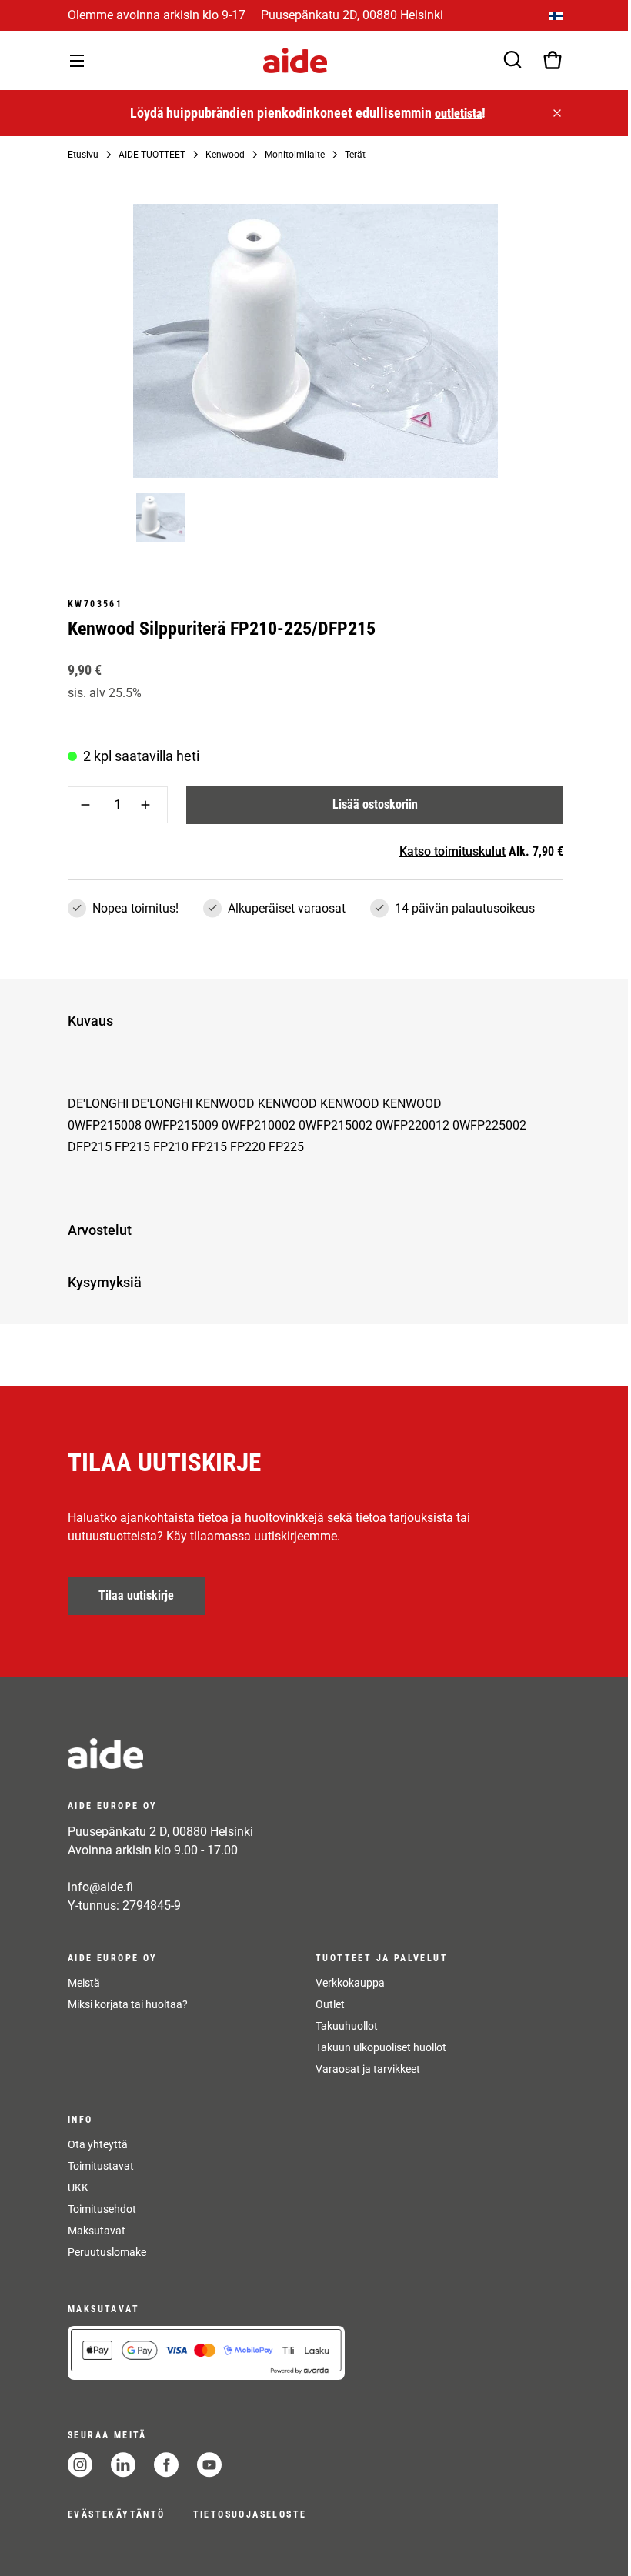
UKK (78, 2187)
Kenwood (225, 155)
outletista (458, 113)
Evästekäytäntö (117, 2514)
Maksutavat (97, 2231)
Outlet (330, 2004)
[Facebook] (166, 2465)
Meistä (84, 1983)
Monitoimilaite (295, 155)
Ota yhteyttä (98, 2144)
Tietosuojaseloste (250, 2514)
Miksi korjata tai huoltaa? (128, 2004)
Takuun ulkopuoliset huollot (381, 2047)
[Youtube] (209, 2465)
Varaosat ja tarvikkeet (368, 2069)
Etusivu (83, 155)
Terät (355, 155)
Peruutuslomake (107, 2252)
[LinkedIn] (123, 2465)
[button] (312, 1021)
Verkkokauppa (350, 1983)
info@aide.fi (100, 1887)
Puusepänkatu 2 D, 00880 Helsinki (160, 1832)
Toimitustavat (101, 2166)
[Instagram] (80, 2465)
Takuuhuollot (347, 2026)
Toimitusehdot (102, 2209)
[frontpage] (206, 1753)
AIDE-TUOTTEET (152, 155)
